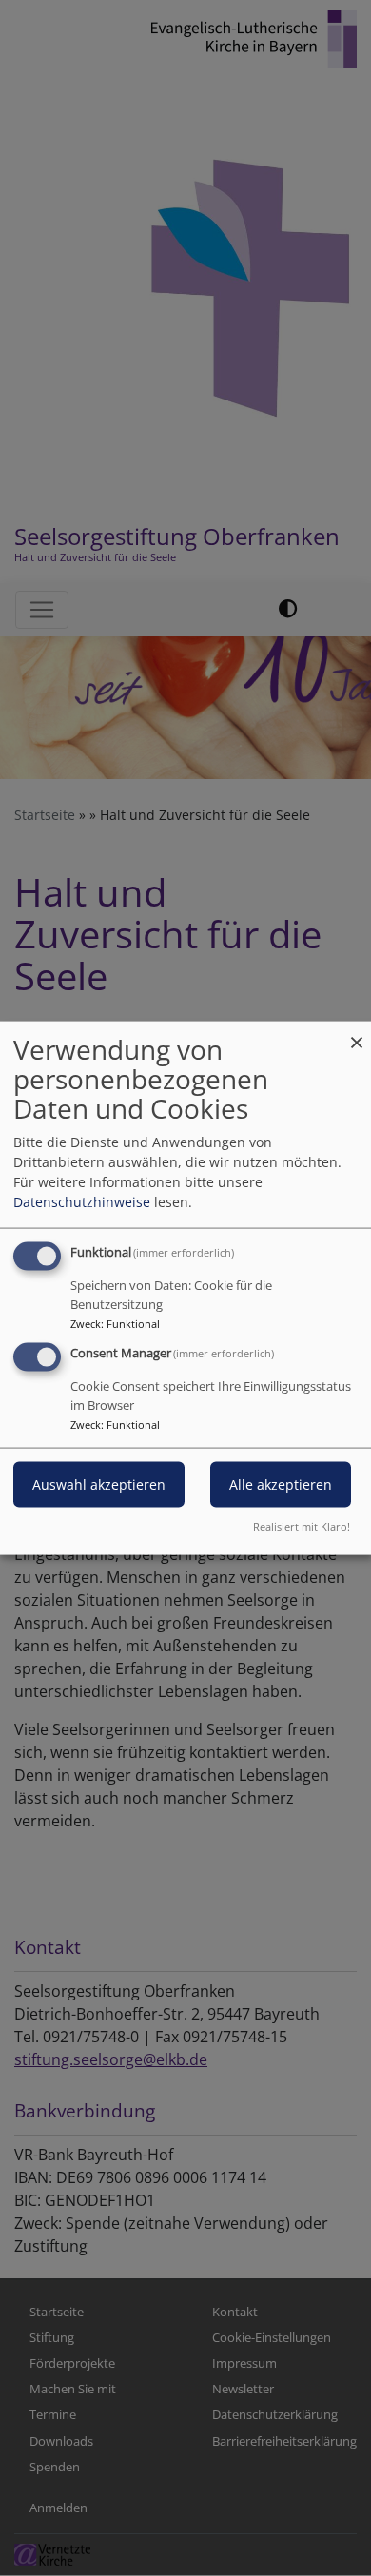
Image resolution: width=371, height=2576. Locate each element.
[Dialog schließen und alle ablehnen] (357, 1034)
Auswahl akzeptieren (99, 1484)
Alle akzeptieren (281, 1484)
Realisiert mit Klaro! (302, 1525)
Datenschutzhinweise (82, 1202)
